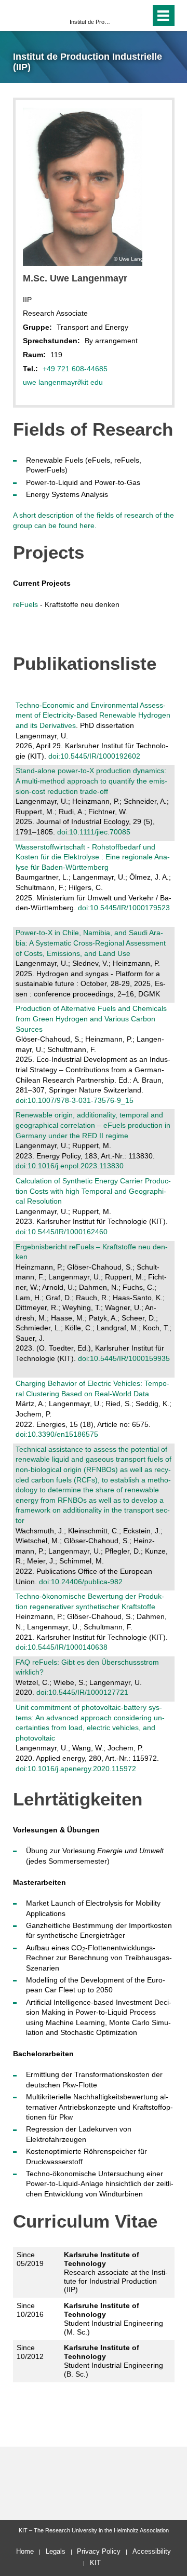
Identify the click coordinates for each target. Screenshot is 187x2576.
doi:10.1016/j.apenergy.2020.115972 (76, 1769)
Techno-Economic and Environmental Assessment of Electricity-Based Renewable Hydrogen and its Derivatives (93, 715)
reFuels (25, 604)
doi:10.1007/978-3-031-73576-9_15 (75, 1100)
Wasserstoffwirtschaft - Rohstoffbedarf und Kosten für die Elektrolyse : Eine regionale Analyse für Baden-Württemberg (93, 857)
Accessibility (152, 2551)
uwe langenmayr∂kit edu (63, 382)
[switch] (124, 16)
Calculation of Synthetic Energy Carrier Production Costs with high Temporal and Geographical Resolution (93, 1191)
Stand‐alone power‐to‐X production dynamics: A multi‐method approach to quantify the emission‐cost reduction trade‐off (91, 781)
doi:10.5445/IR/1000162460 (62, 1232)
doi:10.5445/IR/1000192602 (94, 756)
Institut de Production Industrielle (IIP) (90, 22)
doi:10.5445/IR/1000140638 (62, 1647)
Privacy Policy (99, 2551)
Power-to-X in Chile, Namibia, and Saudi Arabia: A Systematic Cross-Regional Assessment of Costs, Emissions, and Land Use (91, 943)
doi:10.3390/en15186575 (57, 1434)
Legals (56, 2551)
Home (25, 2551)
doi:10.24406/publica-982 (81, 1582)
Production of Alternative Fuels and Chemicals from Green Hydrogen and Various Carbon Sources (91, 1019)
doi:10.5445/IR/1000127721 (82, 1692)
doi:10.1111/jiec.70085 (94, 832)
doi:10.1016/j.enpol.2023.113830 (70, 1166)
